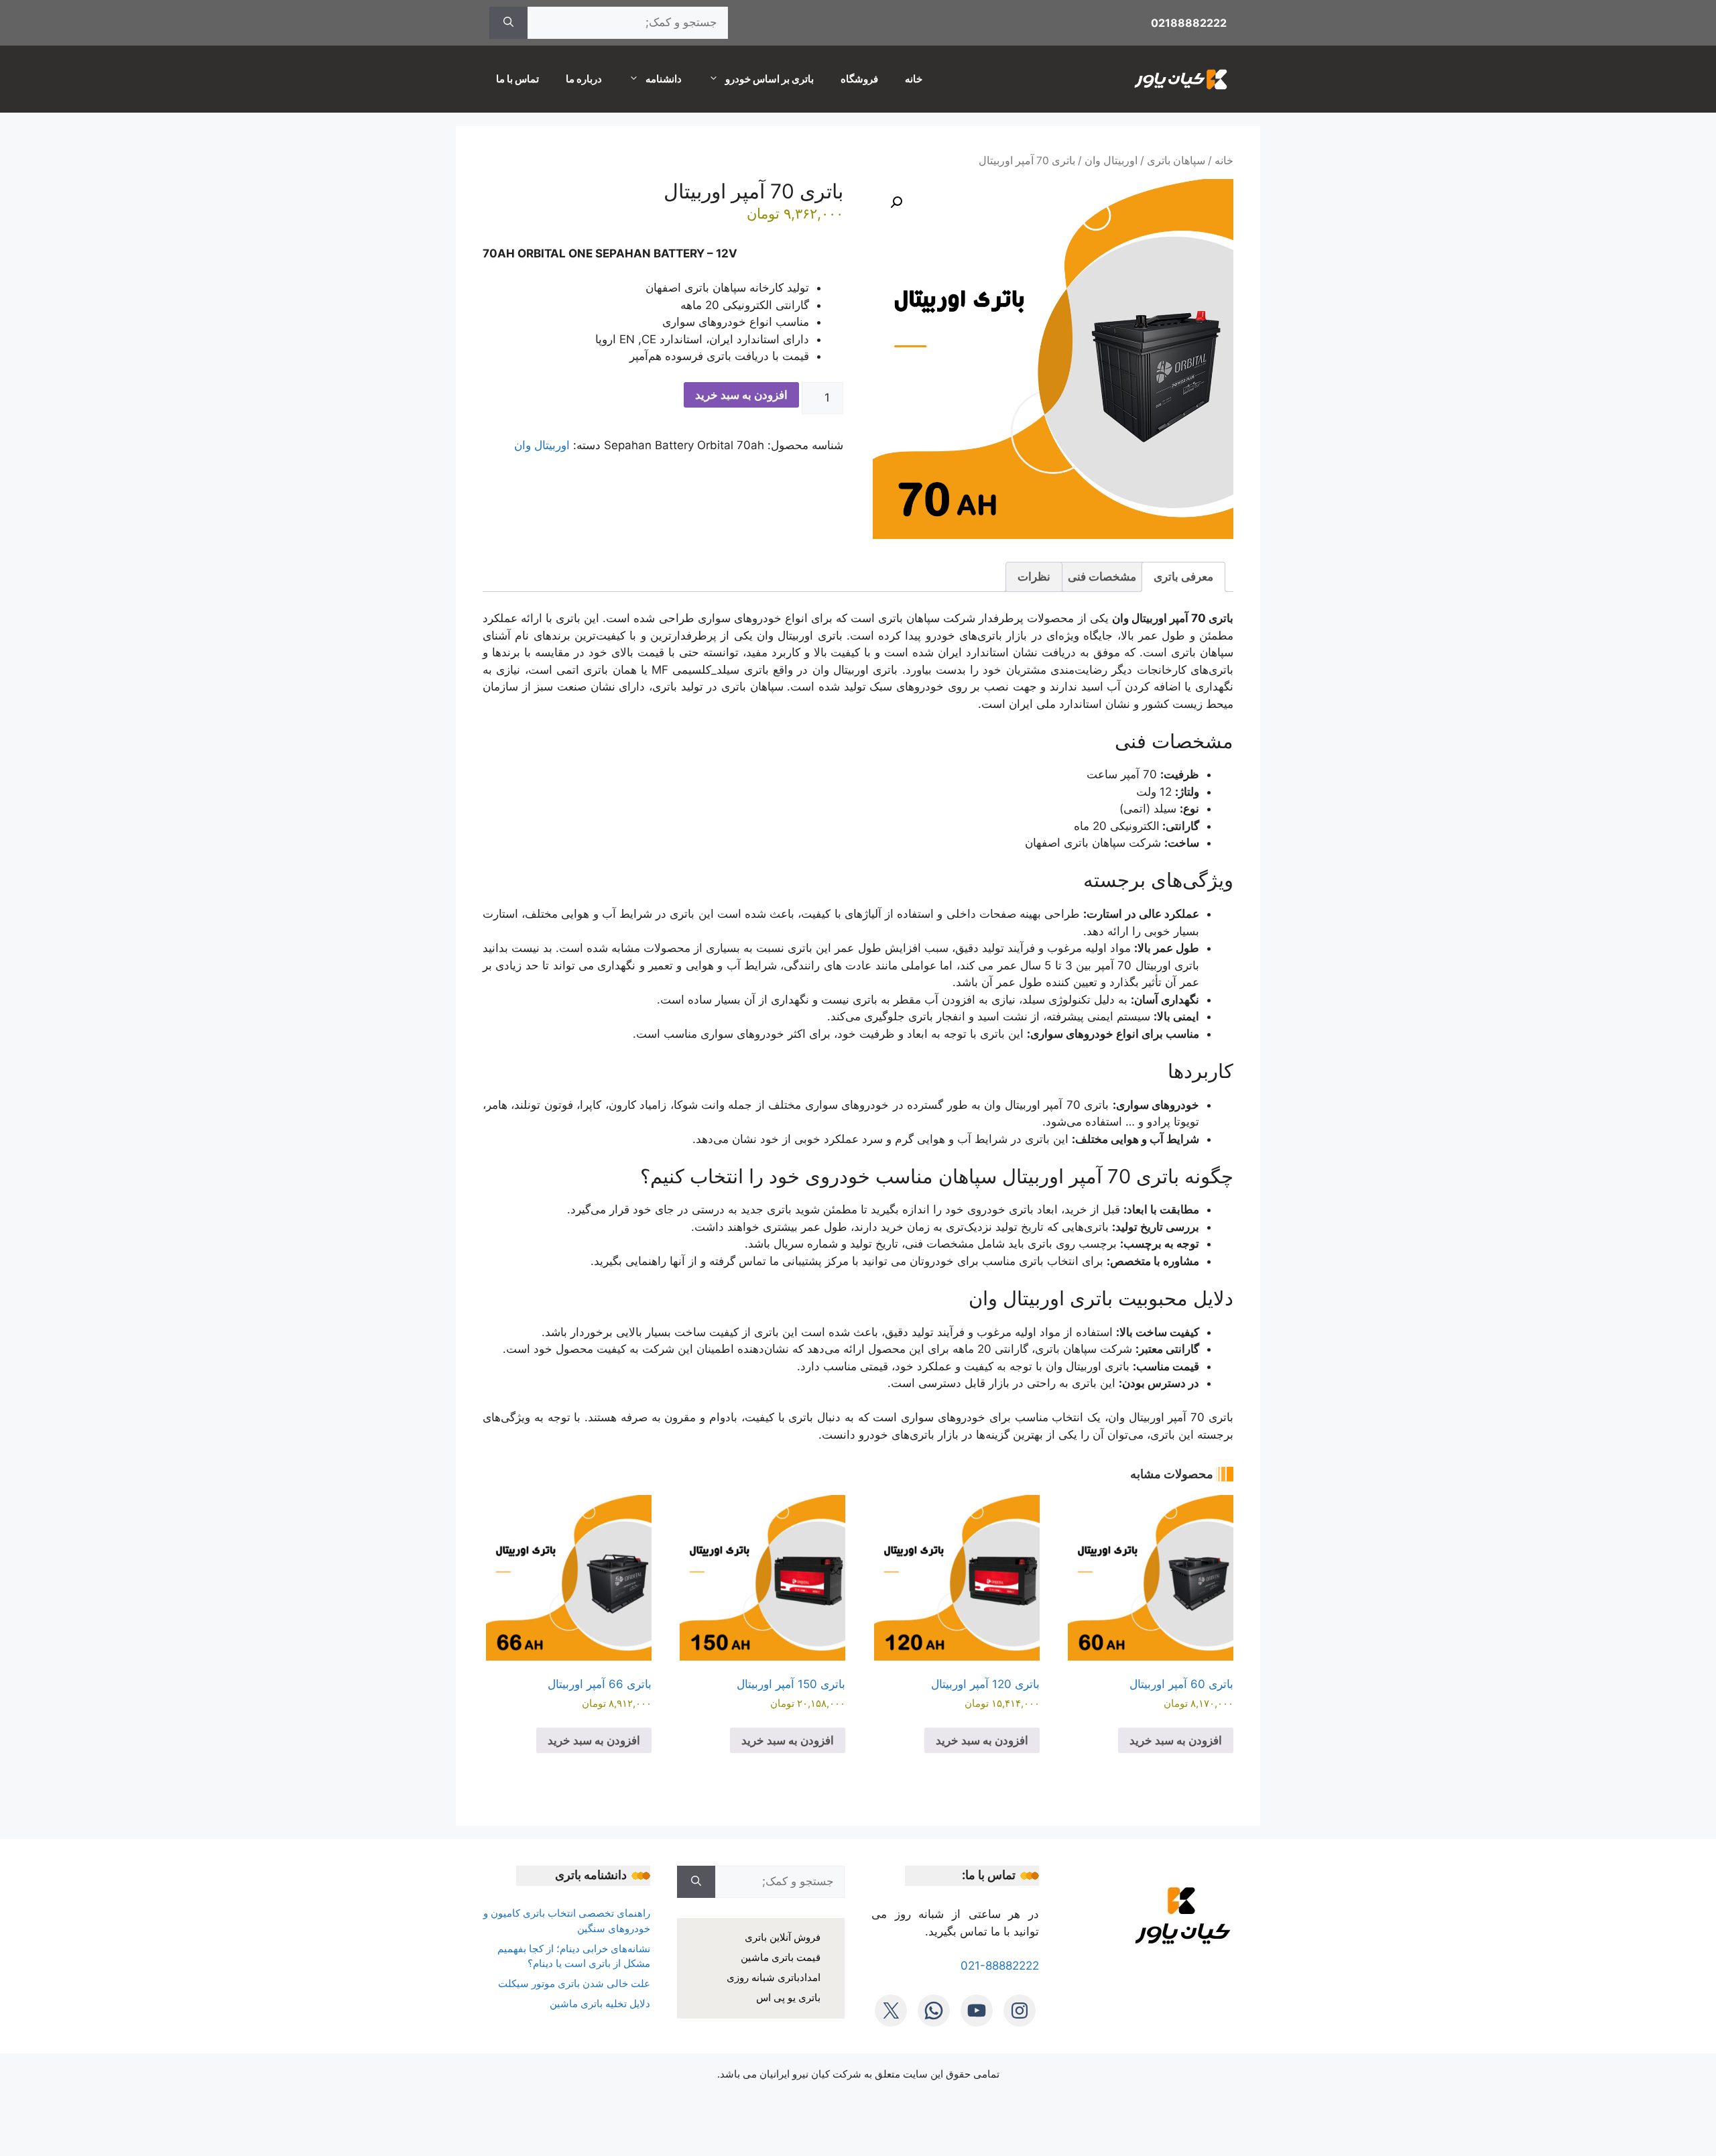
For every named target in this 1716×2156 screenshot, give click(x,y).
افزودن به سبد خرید (741, 395)
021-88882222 (1000, 1966)
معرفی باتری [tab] (1183, 577)
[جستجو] (508, 23)
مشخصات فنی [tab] (1102, 577)
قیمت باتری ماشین (781, 1957)
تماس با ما (517, 79)
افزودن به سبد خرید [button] (1176, 1740)
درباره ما (584, 79)
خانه (914, 79)
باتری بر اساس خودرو (770, 79)
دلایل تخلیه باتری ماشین (600, 2003)
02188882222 (1189, 23)
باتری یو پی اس (788, 1997)
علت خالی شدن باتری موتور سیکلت (574, 1983)
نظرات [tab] (1034, 577)
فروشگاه (859, 79)
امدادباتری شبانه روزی (774, 1977)
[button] (896, 202)
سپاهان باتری (1176, 161)
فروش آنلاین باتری (783, 1937)
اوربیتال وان (1111, 161)
